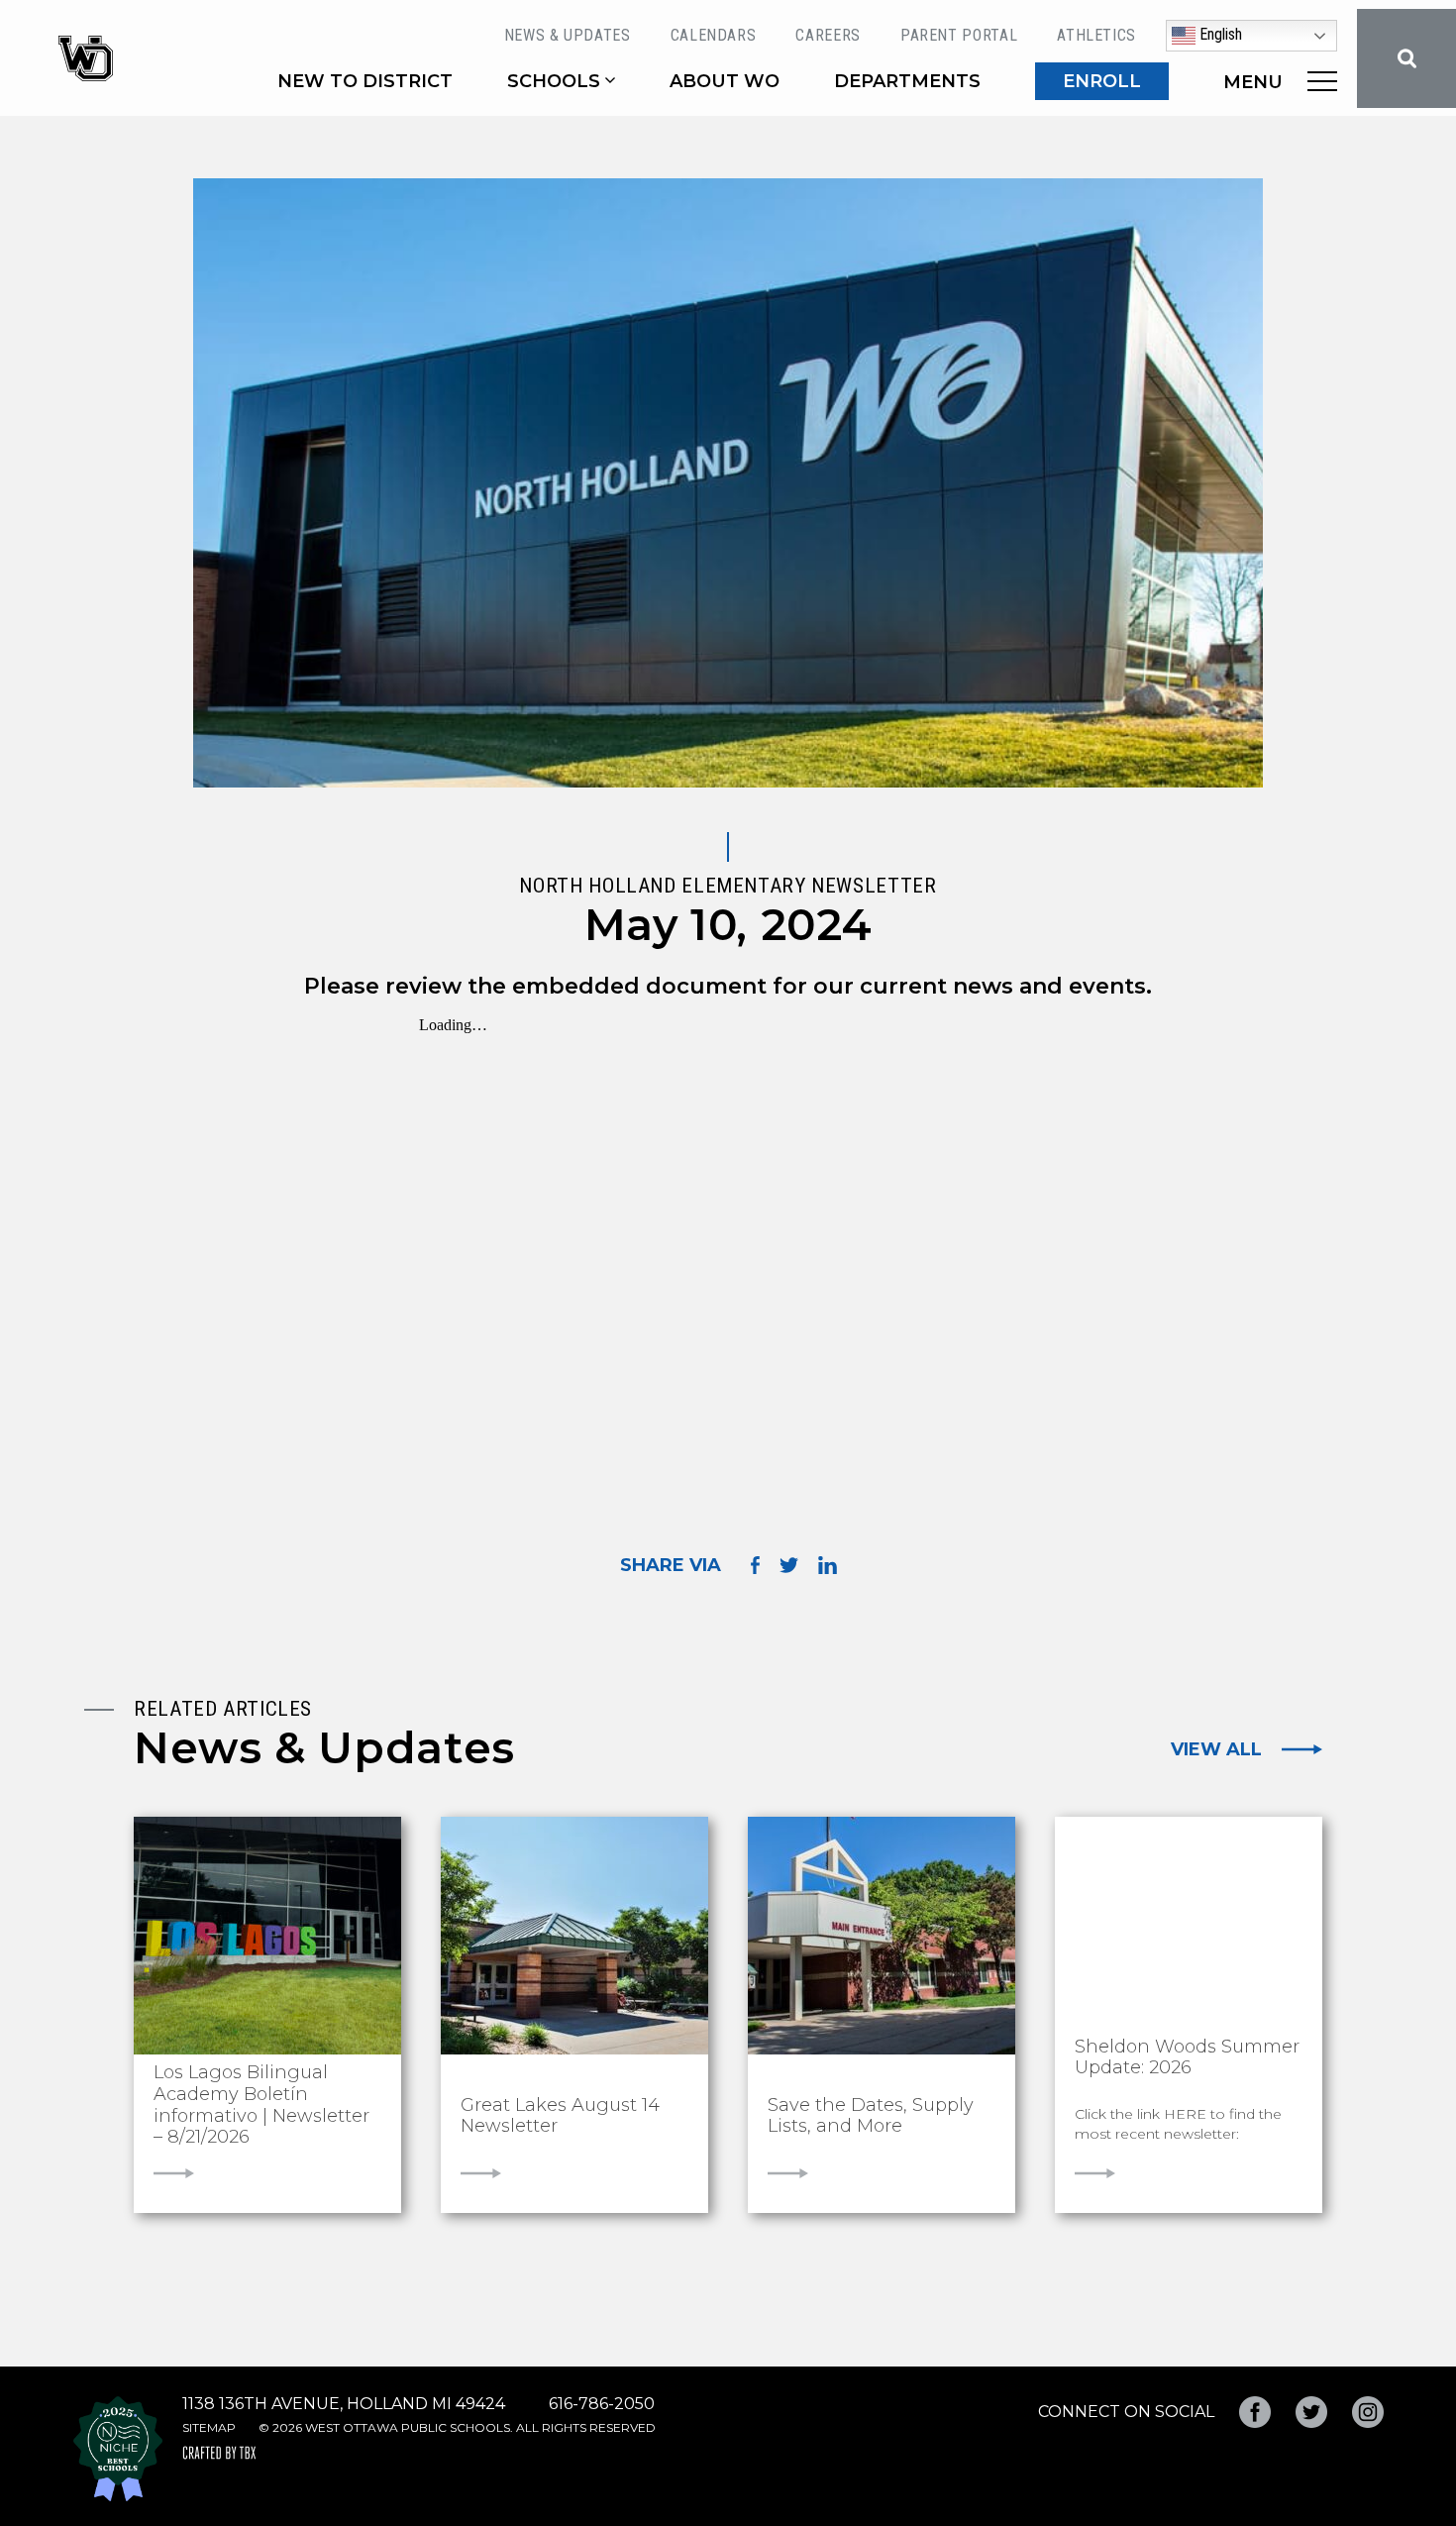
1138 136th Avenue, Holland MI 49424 (344, 2404)
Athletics (1096, 35)
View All (1216, 1749)
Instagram (1368, 2412)
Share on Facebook (755, 1565)
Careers (828, 35)
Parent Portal (959, 35)
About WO (725, 81)
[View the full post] (267, 1936)
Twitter (1311, 2412)
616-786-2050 (602, 2404)
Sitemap (209, 2427)
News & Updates (568, 35)
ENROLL (1102, 81)
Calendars (714, 35)
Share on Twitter (789, 1565)
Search (1406, 58)
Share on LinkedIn (828, 1565)
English (1219, 34)
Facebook (1255, 2412)
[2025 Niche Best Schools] (118, 2449)
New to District (365, 81)
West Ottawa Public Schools (86, 58)
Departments (907, 81)
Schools (554, 81)
